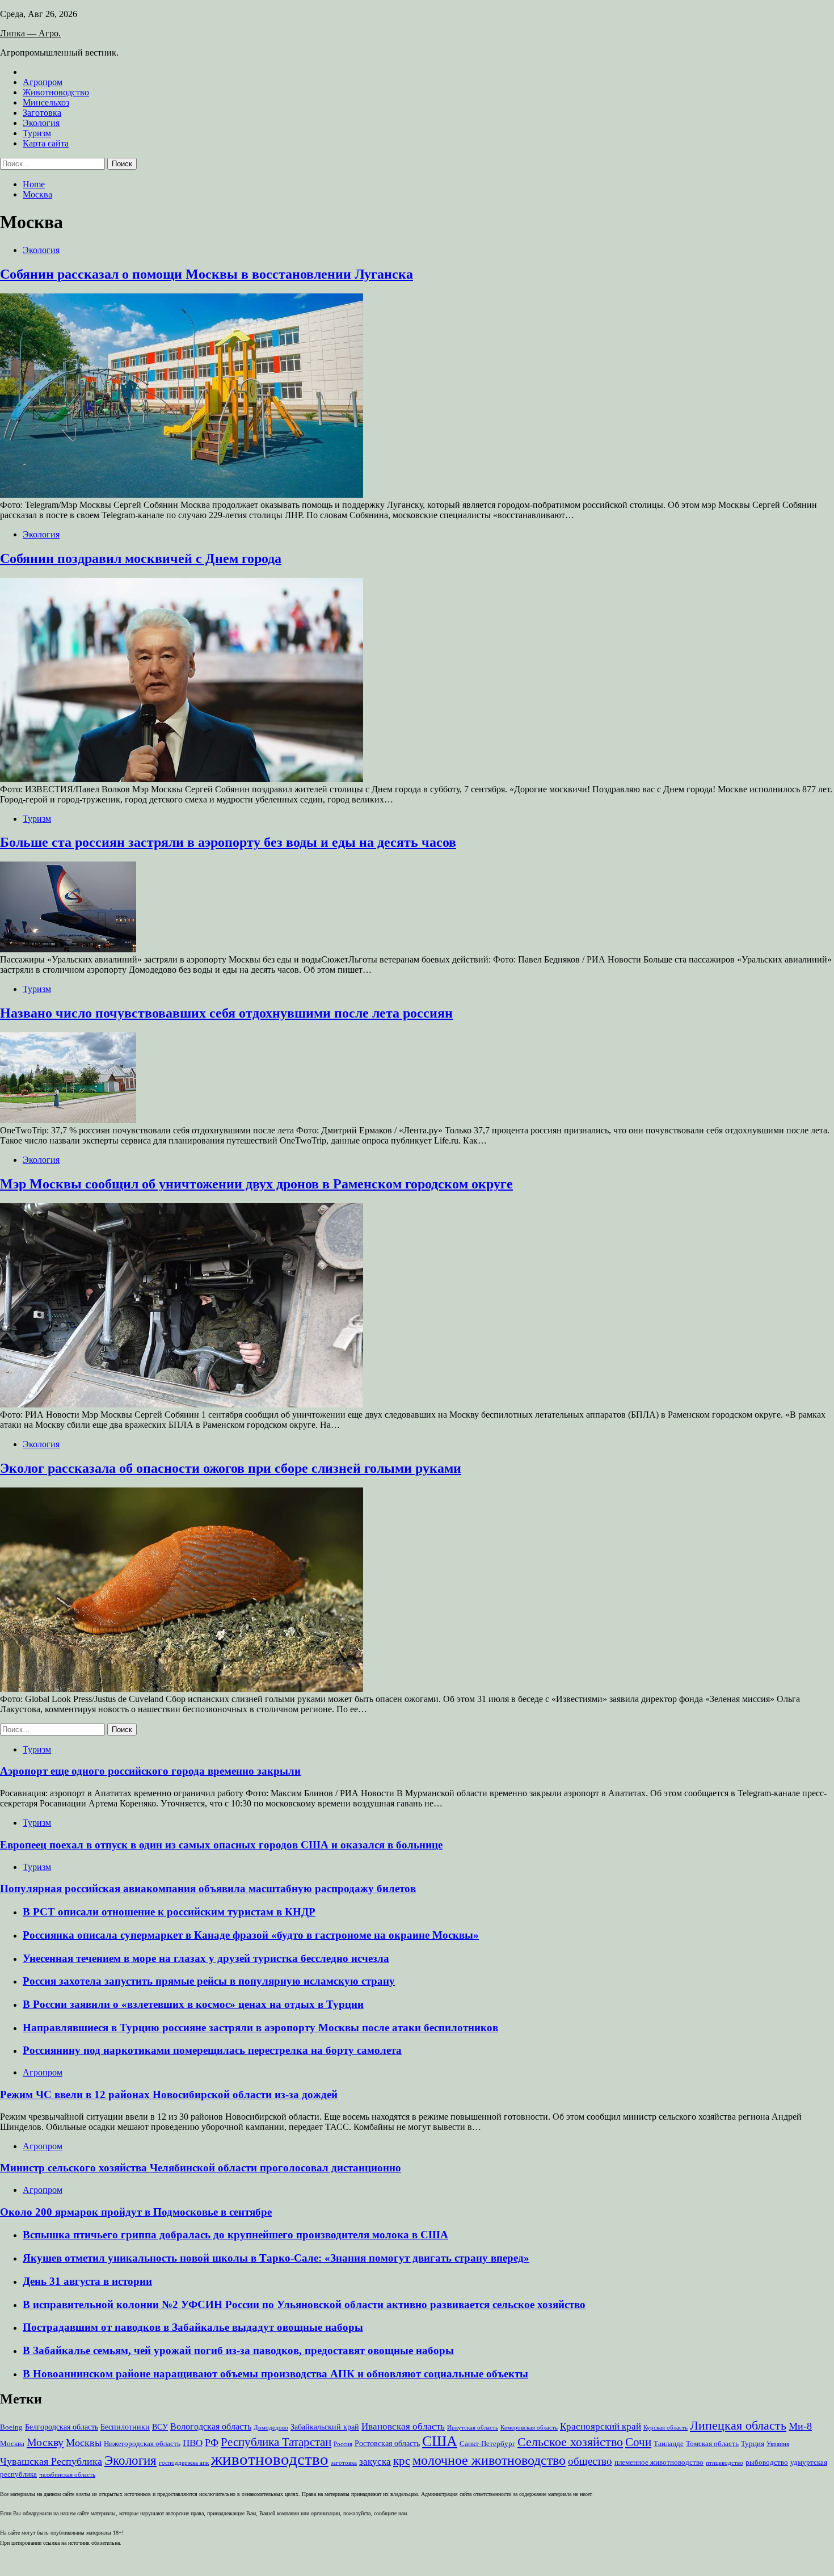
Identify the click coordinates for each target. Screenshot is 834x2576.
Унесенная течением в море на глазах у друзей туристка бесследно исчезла (206, 1958)
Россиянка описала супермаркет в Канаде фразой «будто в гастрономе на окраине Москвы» (251, 1935)
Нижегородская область (142, 2444)
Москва (12, 2444)
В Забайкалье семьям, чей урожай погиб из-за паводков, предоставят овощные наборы (238, 2350)
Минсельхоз (46, 102)
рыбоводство (767, 2462)
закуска (375, 2462)
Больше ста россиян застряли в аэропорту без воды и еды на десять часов (228, 842)
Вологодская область (211, 2426)
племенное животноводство (659, 2462)
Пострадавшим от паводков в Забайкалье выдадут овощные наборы (193, 2327)
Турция (753, 2444)
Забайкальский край (325, 2427)
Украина (778, 2444)
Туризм (37, 133)
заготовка (344, 2463)
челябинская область (67, 2475)
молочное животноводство (489, 2460)
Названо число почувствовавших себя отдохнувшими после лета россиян (226, 1013)
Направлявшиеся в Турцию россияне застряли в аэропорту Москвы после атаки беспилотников (260, 2027)
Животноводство (56, 92)
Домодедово (271, 2428)
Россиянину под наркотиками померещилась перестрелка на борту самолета (212, 2050)
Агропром (43, 82)
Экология (41, 123)
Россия (343, 2444)
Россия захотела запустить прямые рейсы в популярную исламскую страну (209, 1981)
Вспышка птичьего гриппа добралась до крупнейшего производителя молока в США (235, 2235)
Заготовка (42, 113)
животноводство (270, 2459)
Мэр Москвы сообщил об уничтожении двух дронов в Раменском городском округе (256, 1184)
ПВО (193, 2443)
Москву (45, 2442)
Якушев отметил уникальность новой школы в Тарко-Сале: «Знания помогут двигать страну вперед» (276, 2258)
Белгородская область (62, 2427)
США (440, 2441)
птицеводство (725, 2463)
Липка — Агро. (30, 33)
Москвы (84, 2443)
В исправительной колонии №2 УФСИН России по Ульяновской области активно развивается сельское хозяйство (304, 2304)
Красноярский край (601, 2426)
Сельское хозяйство (570, 2442)
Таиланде (669, 2444)
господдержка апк (184, 2463)
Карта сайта (46, 143)
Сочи (638, 2442)
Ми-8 (800, 2426)
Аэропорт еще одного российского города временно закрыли (150, 1771)
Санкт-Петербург (487, 2444)
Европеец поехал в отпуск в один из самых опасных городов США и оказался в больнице (221, 1845)
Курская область (665, 2428)
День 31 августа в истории (87, 2281)
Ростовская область (387, 2443)
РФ (212, 2443)
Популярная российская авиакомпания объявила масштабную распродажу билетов (208, 1888)
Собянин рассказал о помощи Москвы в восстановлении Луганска (207, 274)
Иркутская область (473, 2428)
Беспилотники (125, 2427)
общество (590, 2461)
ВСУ (160, 2427)
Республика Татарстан (276, 2442)
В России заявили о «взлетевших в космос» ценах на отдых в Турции (193, 2004)
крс (402, 2461)
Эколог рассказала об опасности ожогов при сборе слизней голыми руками (231, 1468)
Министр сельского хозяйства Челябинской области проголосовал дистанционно (201, 2168)
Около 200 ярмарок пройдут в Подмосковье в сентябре (136, 2212)
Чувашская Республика (51, 2461)
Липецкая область (738, 2425)
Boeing (11, 2427)
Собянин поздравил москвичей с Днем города (141, 558)
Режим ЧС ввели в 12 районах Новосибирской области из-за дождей (169, 2094)
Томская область (712, 2444)
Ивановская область (403, 2426)
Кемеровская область (529, 2428)
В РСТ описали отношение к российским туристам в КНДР (169, 1912)
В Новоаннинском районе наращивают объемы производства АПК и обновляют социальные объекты (275, 2374)
